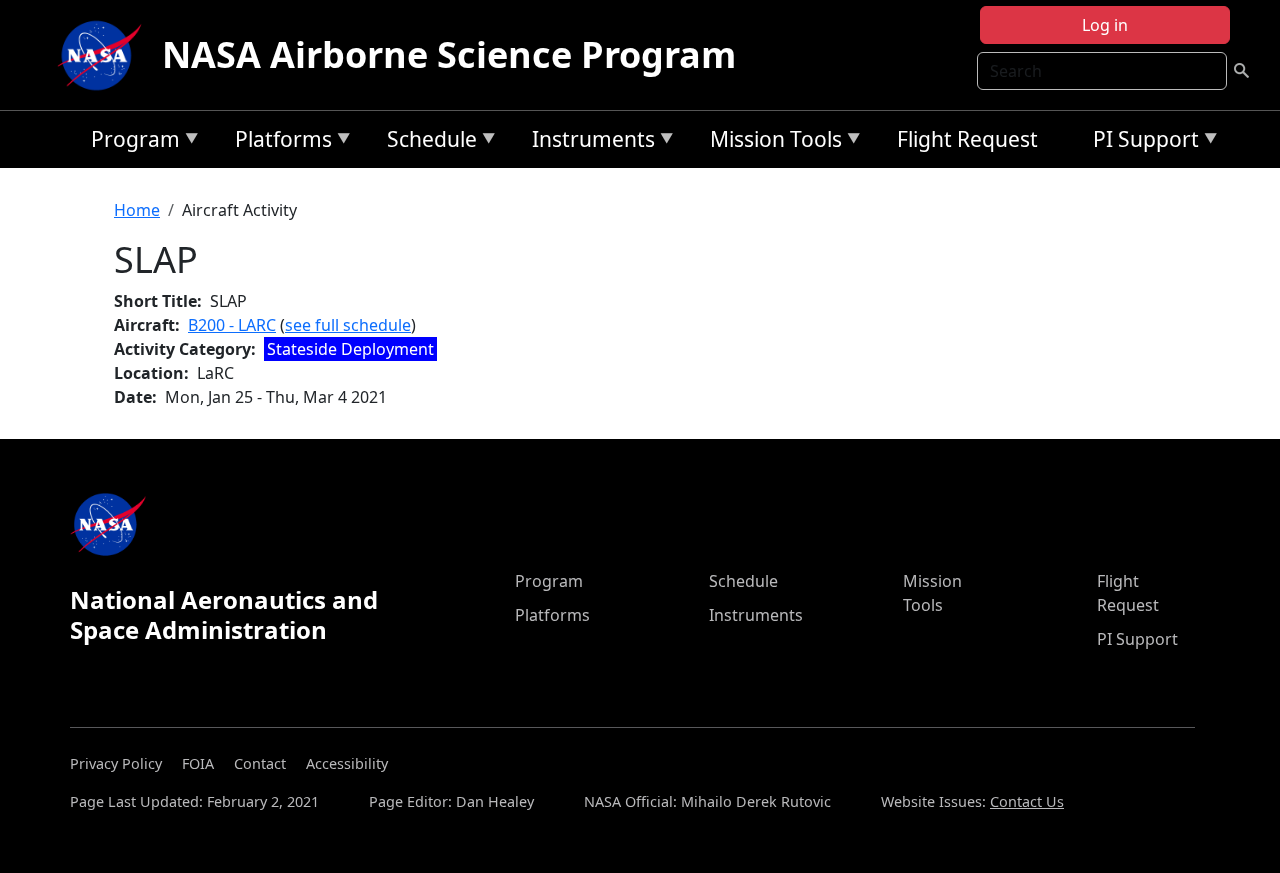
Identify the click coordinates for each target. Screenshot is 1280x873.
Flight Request (967, 139)
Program (130, 142)
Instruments (588, 142)
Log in (1105, 25)
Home (137, 210)
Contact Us (1027, 801)
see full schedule (348, 325)
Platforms (278, 142)
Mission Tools (771, 142)
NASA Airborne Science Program (449, 54)
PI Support (1141, 142)
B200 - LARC (232, 325)
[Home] (104, 55)
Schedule (427, 142)
